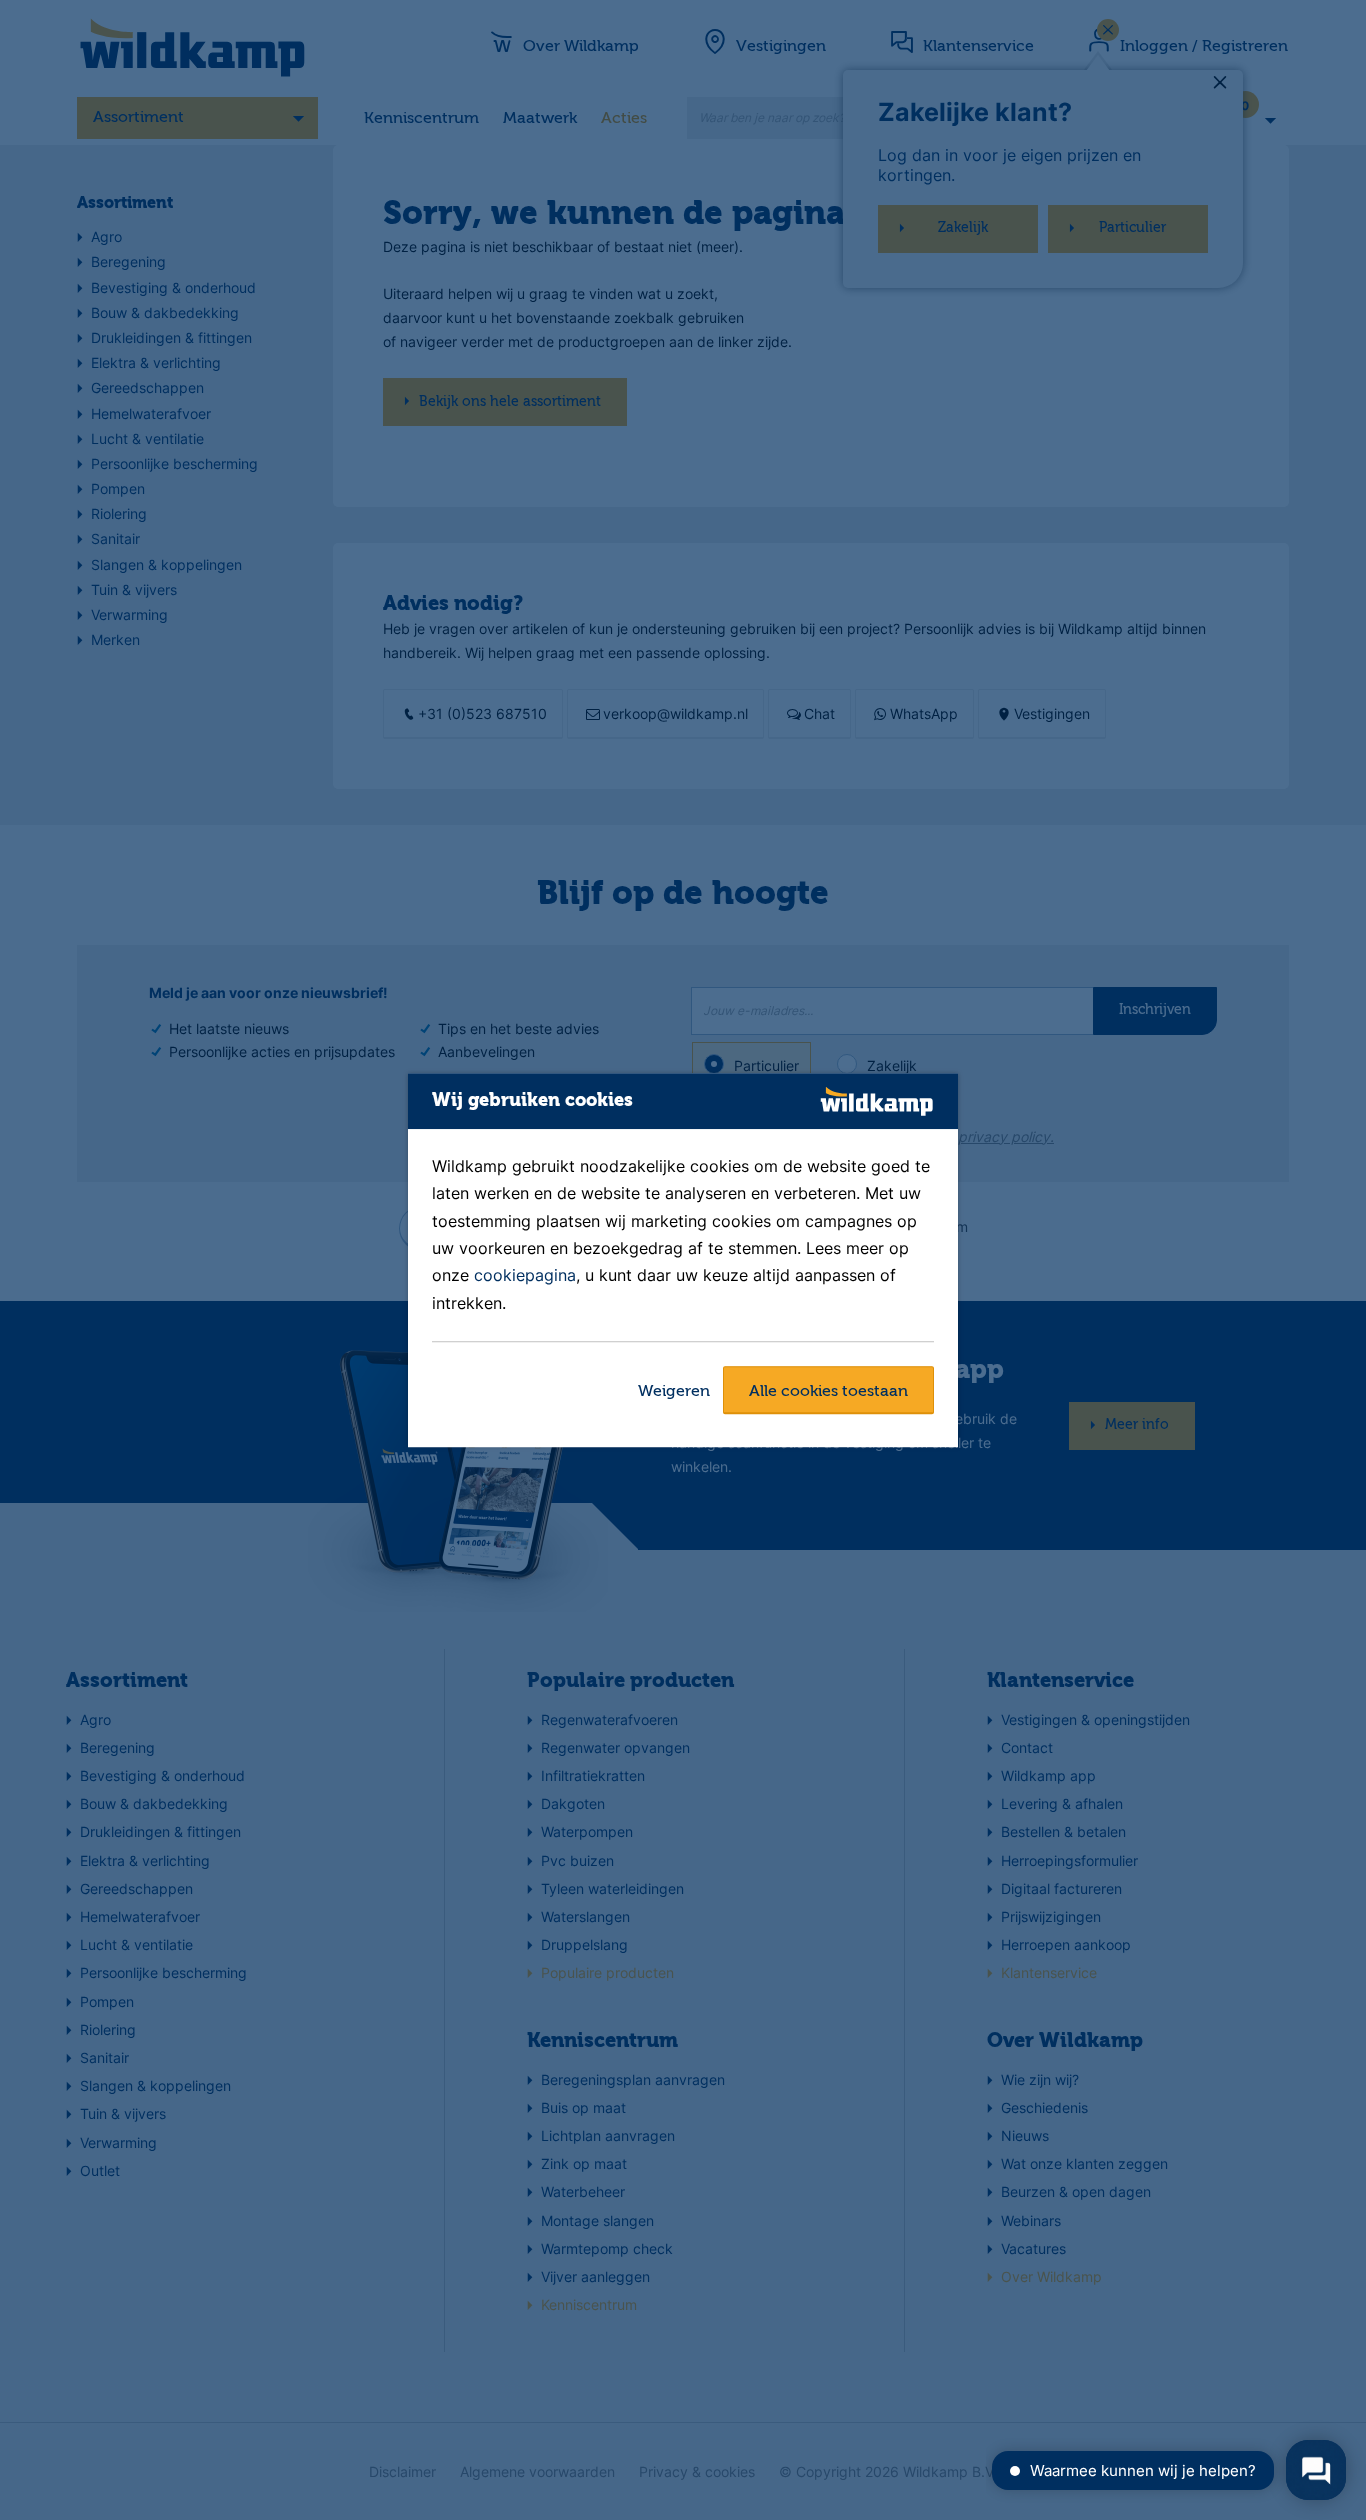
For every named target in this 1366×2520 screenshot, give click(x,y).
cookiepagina (525, 1276)
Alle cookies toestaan (828, 1392)
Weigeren (674, 1392)
